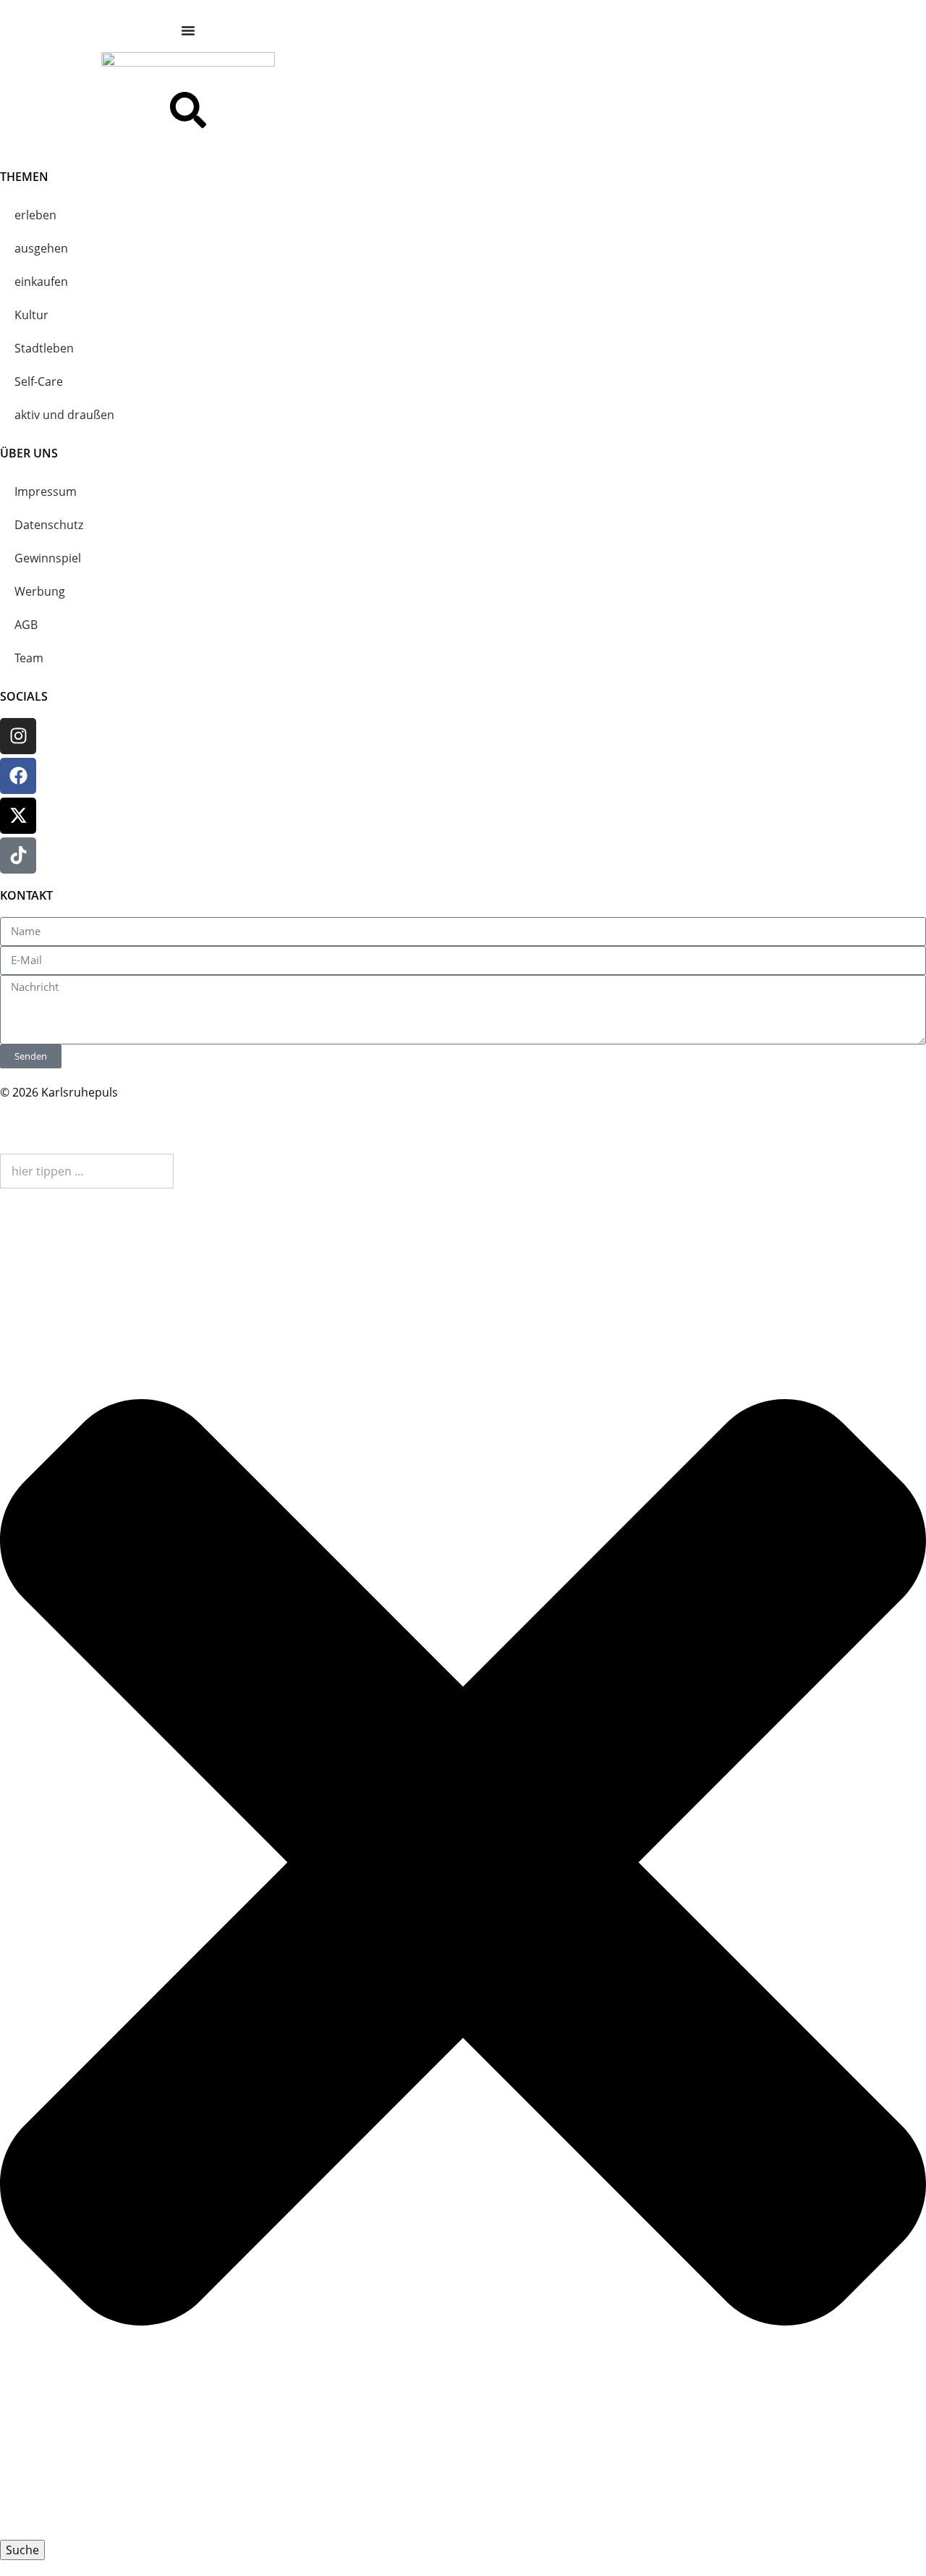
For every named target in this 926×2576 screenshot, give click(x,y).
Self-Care (39, 381)
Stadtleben (44, 348)
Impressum (46, 491)
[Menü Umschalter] (188, 30)
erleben (35, 215)
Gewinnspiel (48, 558)
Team (29, 658)
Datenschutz (49, 525)
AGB (26, 625)
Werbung (40, 591)
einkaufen (41, 282)
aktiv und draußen (64, 415)
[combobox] (87, 1171)
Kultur (31, 315)
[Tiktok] (18, 856)
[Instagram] (18, 736)
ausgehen (41, 248)
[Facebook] (18, 776)
